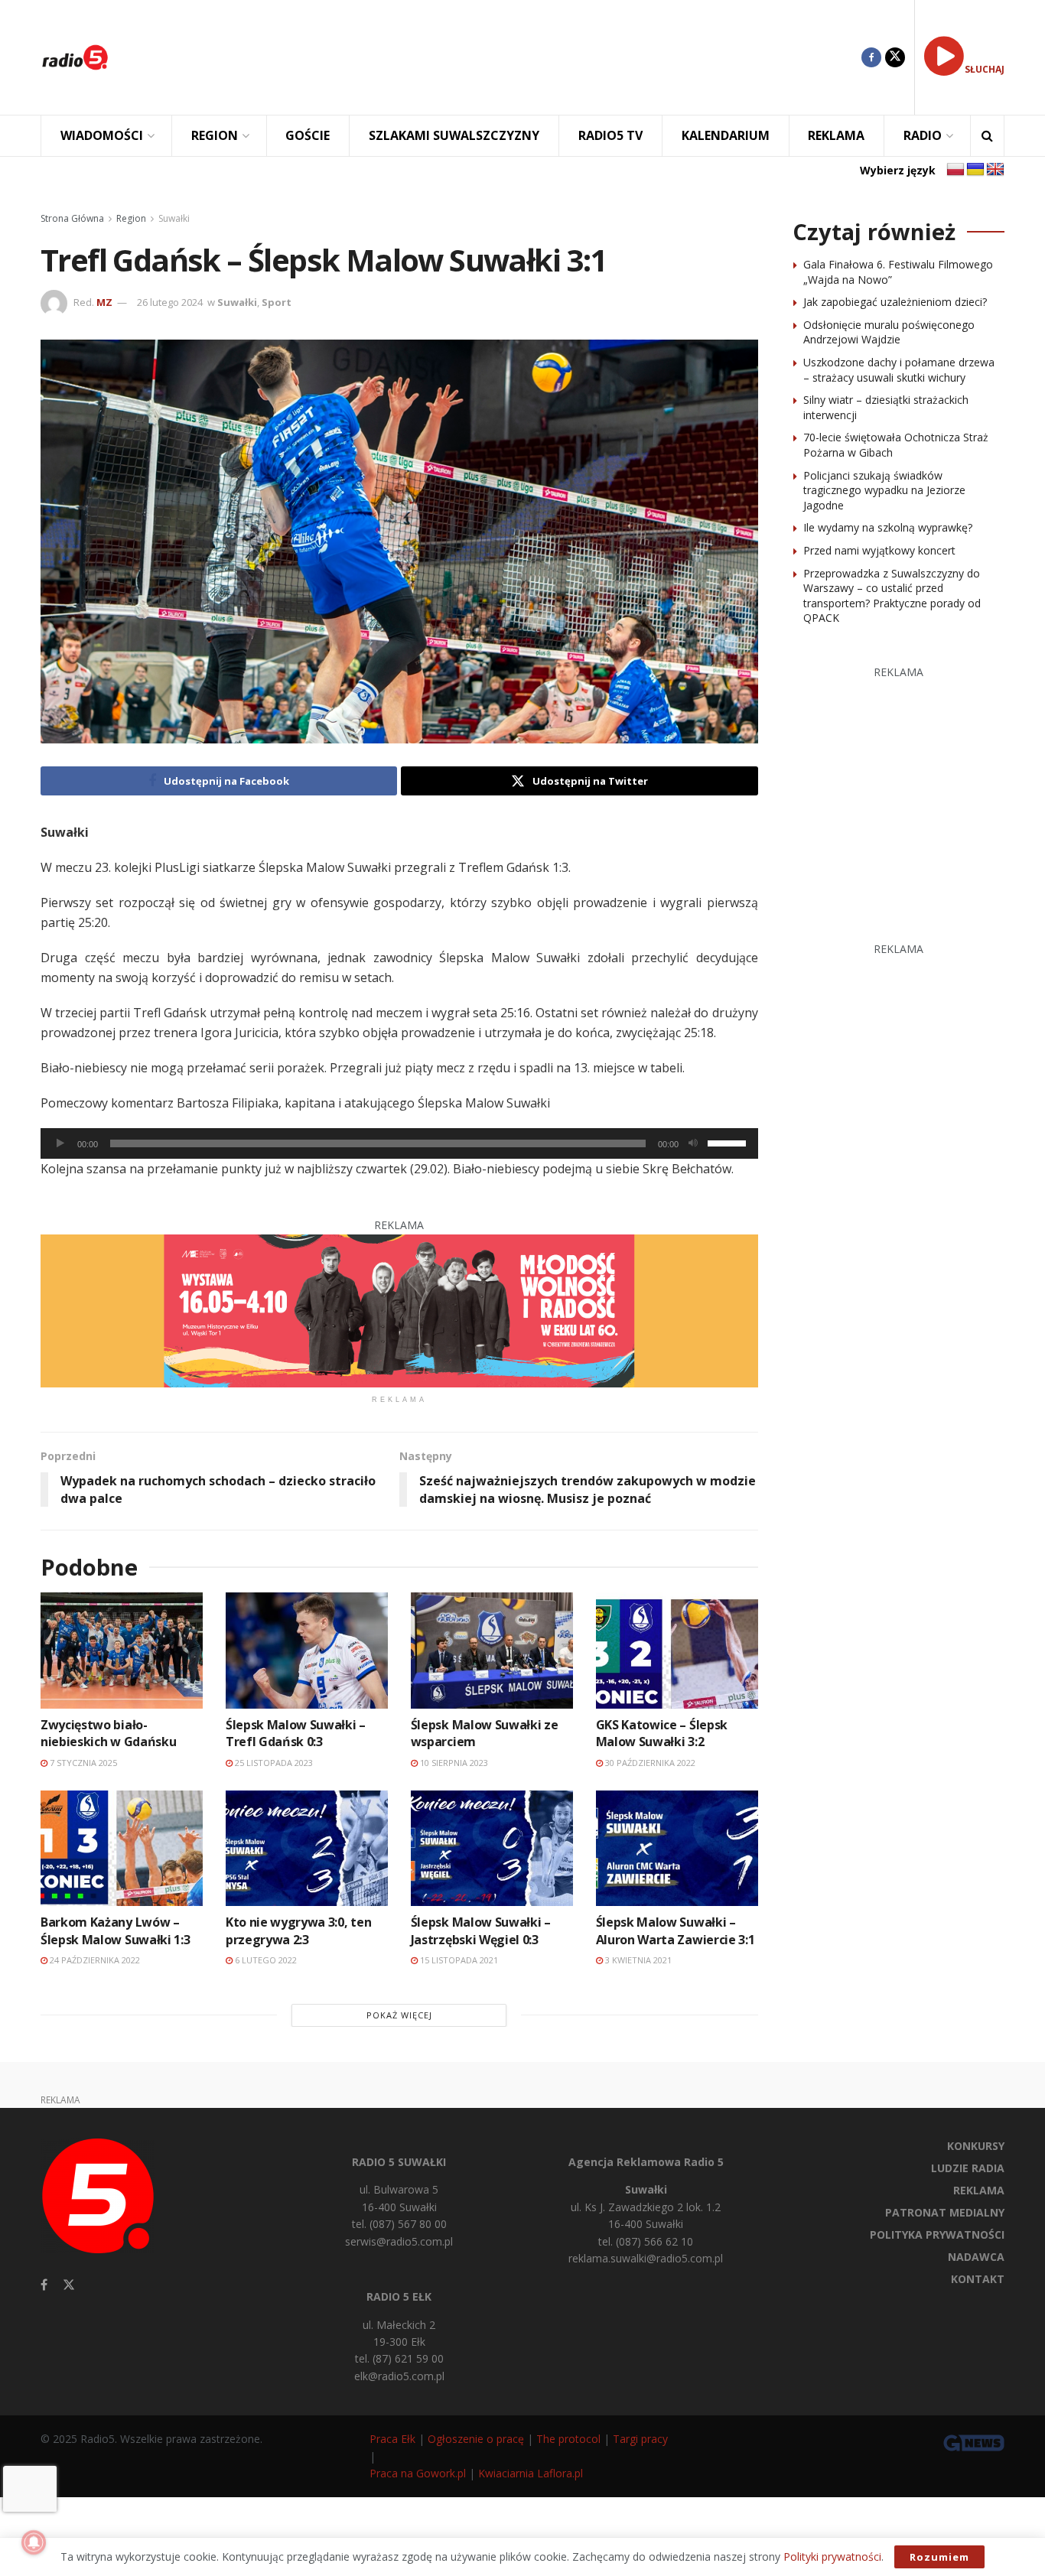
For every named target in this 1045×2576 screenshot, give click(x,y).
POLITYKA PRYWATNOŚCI (937, 2234)
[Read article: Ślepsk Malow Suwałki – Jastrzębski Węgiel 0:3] (492, 1848)
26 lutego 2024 (170, 302)
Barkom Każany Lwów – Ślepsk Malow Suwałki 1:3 (115, 1930)
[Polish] (955, 170)
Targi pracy (640, 2439)
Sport (277, 302)
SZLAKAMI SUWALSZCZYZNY (454, 135)
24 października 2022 (94, 1960)
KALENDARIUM (726, 135)
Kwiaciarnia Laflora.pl (531, 2473)
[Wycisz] (693, 1143)
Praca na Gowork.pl (418, 2473)
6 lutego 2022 (265, 1960)
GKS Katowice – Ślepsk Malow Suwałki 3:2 (662, 1733)
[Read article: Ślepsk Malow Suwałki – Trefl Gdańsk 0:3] (307, 1650)
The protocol (568, 2439)
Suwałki (174, 218)
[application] (399, 1143)
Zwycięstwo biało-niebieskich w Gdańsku (108, 1733)
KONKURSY (976, 2146)
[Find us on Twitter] (895, 57)
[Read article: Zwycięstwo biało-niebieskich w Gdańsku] (122, 1650)
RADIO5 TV (610, 135)
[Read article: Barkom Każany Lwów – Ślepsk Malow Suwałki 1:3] (122, 1848)
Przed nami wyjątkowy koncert (879, 550)
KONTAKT (978, 2279)
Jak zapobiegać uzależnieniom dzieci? (895, 302)
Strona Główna (72, 218)
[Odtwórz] (60, 1143)
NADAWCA (976, 2257)
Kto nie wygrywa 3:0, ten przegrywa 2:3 (298, 1930)
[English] (995, 170)
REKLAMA (836, 135)
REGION (215, 135)
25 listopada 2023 (273, 1763)
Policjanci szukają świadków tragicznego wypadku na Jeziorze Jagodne (884, 490)
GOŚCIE (308, 135)
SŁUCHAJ (985, 69)
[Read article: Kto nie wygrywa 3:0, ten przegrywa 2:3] (307, 1848)
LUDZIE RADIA (968, 2168)
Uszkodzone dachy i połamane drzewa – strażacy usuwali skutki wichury (899, 370)
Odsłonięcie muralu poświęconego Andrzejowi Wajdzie (889, 332)
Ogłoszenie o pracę (476, 2439)
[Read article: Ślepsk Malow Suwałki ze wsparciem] (492, 1650)
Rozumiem (939, 2557)
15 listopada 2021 (458, 1960)
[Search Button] (987, 136)
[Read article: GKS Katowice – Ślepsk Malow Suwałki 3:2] (677, 1650)
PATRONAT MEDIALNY (945, 2212)
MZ (104, 302)
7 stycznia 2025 (82, 1763)
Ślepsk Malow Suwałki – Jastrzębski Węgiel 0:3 (481, 1930)
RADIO (923, 135)
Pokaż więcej (399, 2015)
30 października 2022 (649, 1763)
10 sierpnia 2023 (453, 1763)
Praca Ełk (392, 2439)
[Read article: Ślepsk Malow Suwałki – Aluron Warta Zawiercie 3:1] (677, 1848)
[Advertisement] (496, 57)
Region (131, 218)
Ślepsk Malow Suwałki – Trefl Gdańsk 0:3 (296, 1733)
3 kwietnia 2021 (637, 1960)
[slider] (729, 1142)
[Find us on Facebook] (871, 57)
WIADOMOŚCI (102, 135)
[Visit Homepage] (75, 57)
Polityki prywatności (832, 2556)
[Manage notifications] (34, 2542)
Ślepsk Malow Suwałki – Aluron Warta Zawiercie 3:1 (676, 1930)
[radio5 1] (399, 1309)
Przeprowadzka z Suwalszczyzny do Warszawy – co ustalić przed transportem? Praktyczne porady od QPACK (892, 596)
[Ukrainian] (975, 170)
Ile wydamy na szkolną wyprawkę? (888, 527)
